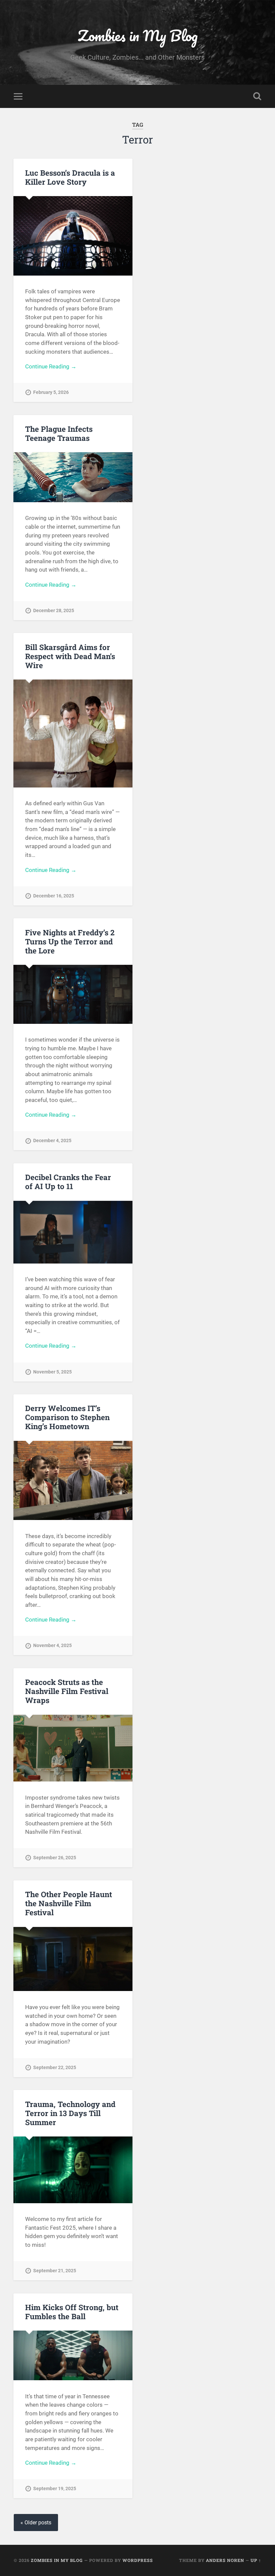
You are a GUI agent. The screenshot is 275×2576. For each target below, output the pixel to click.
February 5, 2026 (51, 392)
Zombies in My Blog (138, 35)
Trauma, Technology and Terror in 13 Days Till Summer (70, 2113)
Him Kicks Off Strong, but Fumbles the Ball (72, 2312)
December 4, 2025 (52, 1141)
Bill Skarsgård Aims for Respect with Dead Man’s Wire (70, 656)
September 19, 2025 (55, 2489)
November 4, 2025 (52, 1646)
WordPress (138, 2560)
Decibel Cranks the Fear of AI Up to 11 (68, 1182)
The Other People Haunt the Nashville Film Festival (69, 1903)
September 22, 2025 (55, 2068)
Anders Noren (225, 2560)
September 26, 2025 (55, 1858)
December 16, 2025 (54, 896)
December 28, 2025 (54, 611)
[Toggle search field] (257, 96)
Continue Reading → (51, 366)
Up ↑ (256, 2560)
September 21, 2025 (55, 2271)
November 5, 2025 (52, 1372)
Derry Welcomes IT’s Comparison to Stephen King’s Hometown (67, 1417)
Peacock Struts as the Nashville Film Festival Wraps (67, 1691)
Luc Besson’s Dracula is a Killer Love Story (70, 177)
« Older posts (36, 2523)
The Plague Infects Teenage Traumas (59, 433)
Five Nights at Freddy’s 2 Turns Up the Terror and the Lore (70, 941)
